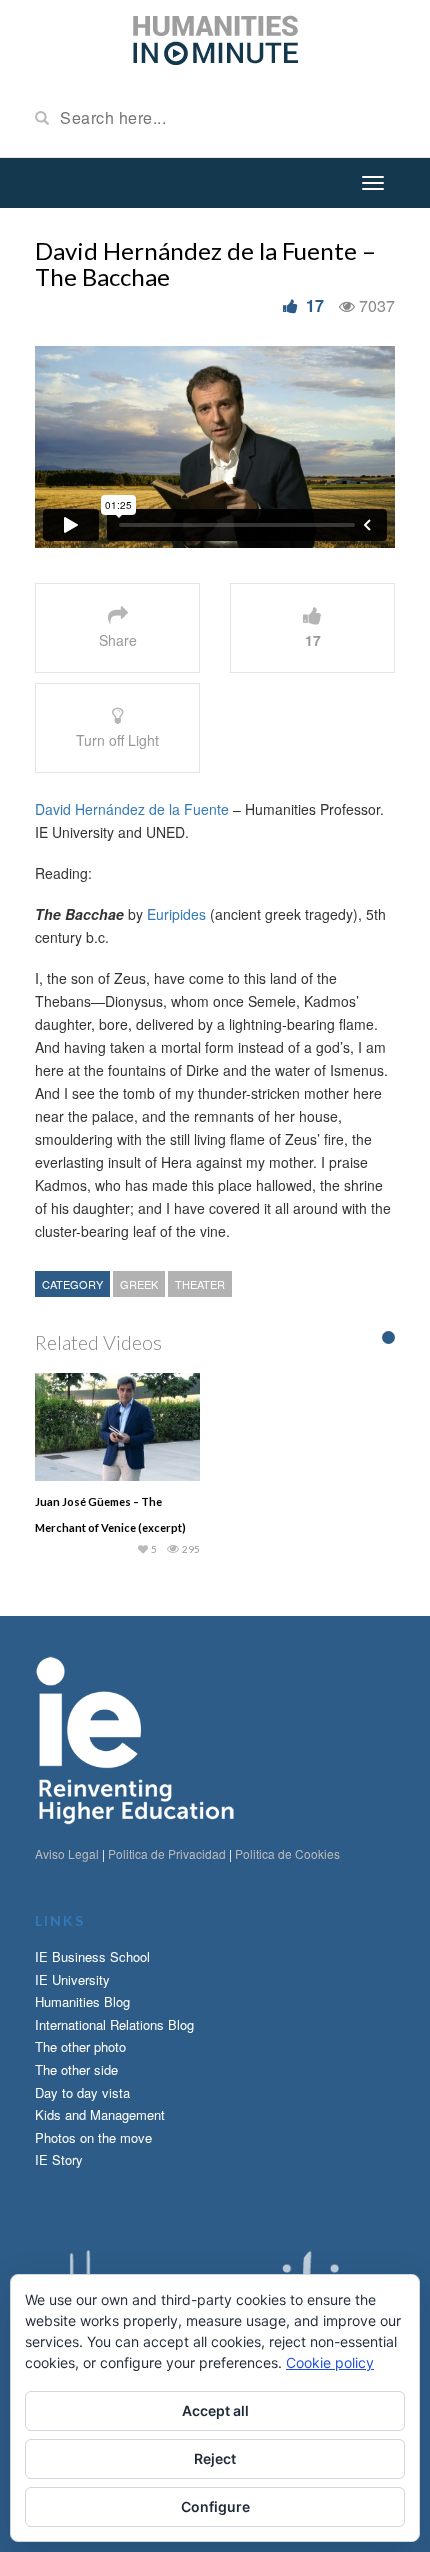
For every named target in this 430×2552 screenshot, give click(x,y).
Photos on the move (93, 2137)
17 (315, 305)
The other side (76, 2069)
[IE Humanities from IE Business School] (215, 38)
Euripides (176, 914)
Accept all (215, 2410)
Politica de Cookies (287, 1853)
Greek (139, 1284)
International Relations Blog (114, 2024)
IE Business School (92, 1956)
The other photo (80, 2046)
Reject (215, 2458)
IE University (72, 1979)
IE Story (59, 2159)
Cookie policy (330, 2362)
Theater (200, 1284)
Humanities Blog (82, 2001)
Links (60, 1920)
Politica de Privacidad (167, 1853)
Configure (215, 2506)
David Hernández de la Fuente (132, 809)
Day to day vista (82, 2092)
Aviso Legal (67, 1853)
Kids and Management (100, 2114)
